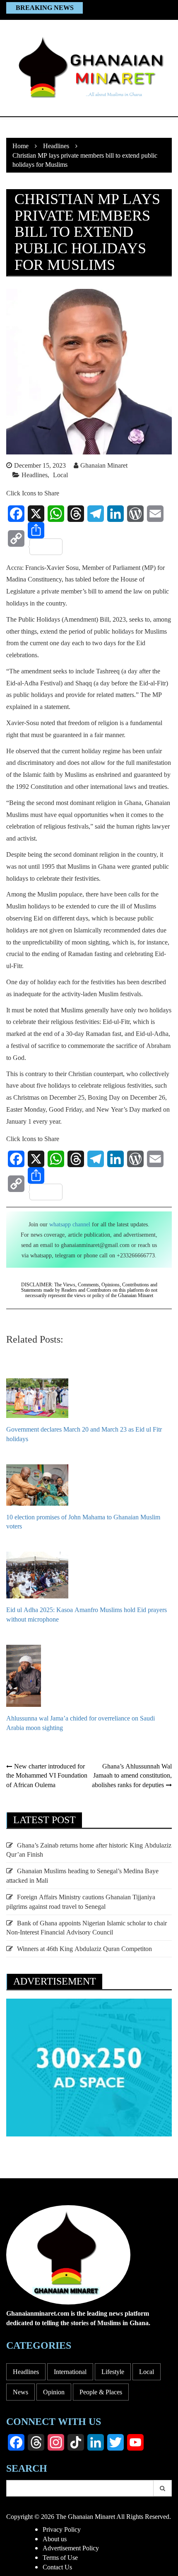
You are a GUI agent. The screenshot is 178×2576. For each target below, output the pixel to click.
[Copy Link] (16, 538)
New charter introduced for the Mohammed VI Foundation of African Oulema (47, 1776)
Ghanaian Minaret (104, 465)
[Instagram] (56, 2442)
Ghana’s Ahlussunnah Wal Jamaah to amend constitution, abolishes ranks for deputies (132, 1776)
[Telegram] (96, 514)
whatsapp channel (70, 1224)
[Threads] (76, 514)
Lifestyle (113, 2372)
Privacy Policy (62, 2529)
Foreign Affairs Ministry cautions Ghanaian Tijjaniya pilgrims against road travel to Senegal (81, 1902)
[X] (36, 514)
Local (60, 475)
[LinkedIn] (115, 514)
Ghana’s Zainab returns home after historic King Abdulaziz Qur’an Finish (89, 1850)
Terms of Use (60, 2557)
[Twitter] (115, 2442)
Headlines (35, 475)
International (70, 2372)
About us (55, 2539)
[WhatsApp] (56, 514)
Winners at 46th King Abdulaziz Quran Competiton (84, 1949)
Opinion (54, 2392)
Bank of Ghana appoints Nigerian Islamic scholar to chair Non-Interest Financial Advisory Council (87, 1928)
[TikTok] (76, 2442)
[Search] (163, 2488)
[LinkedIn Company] (96, 2442)
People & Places (101, 2392)
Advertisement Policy (71, 2548)
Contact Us (57, 2567)
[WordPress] (135, 514)
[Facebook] (16, 514)
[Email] (155, 514)
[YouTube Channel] (135, 2442)
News (20, 2392)
